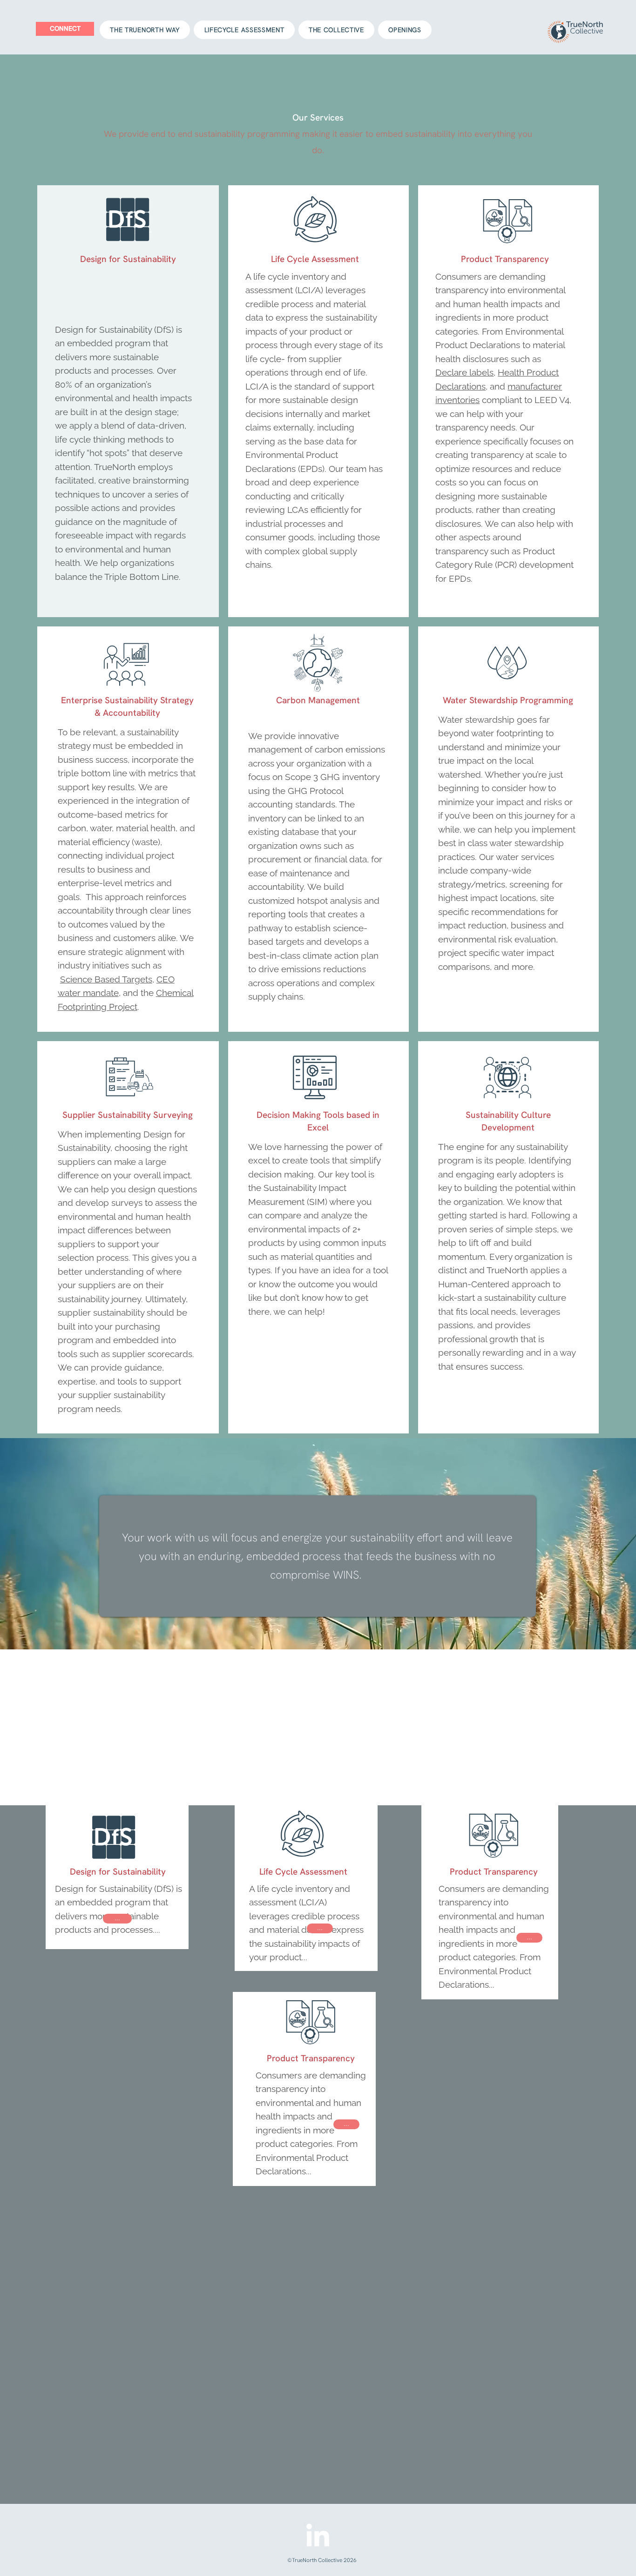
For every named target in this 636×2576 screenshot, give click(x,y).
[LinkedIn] (318, 2537)
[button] (346, 2124)
